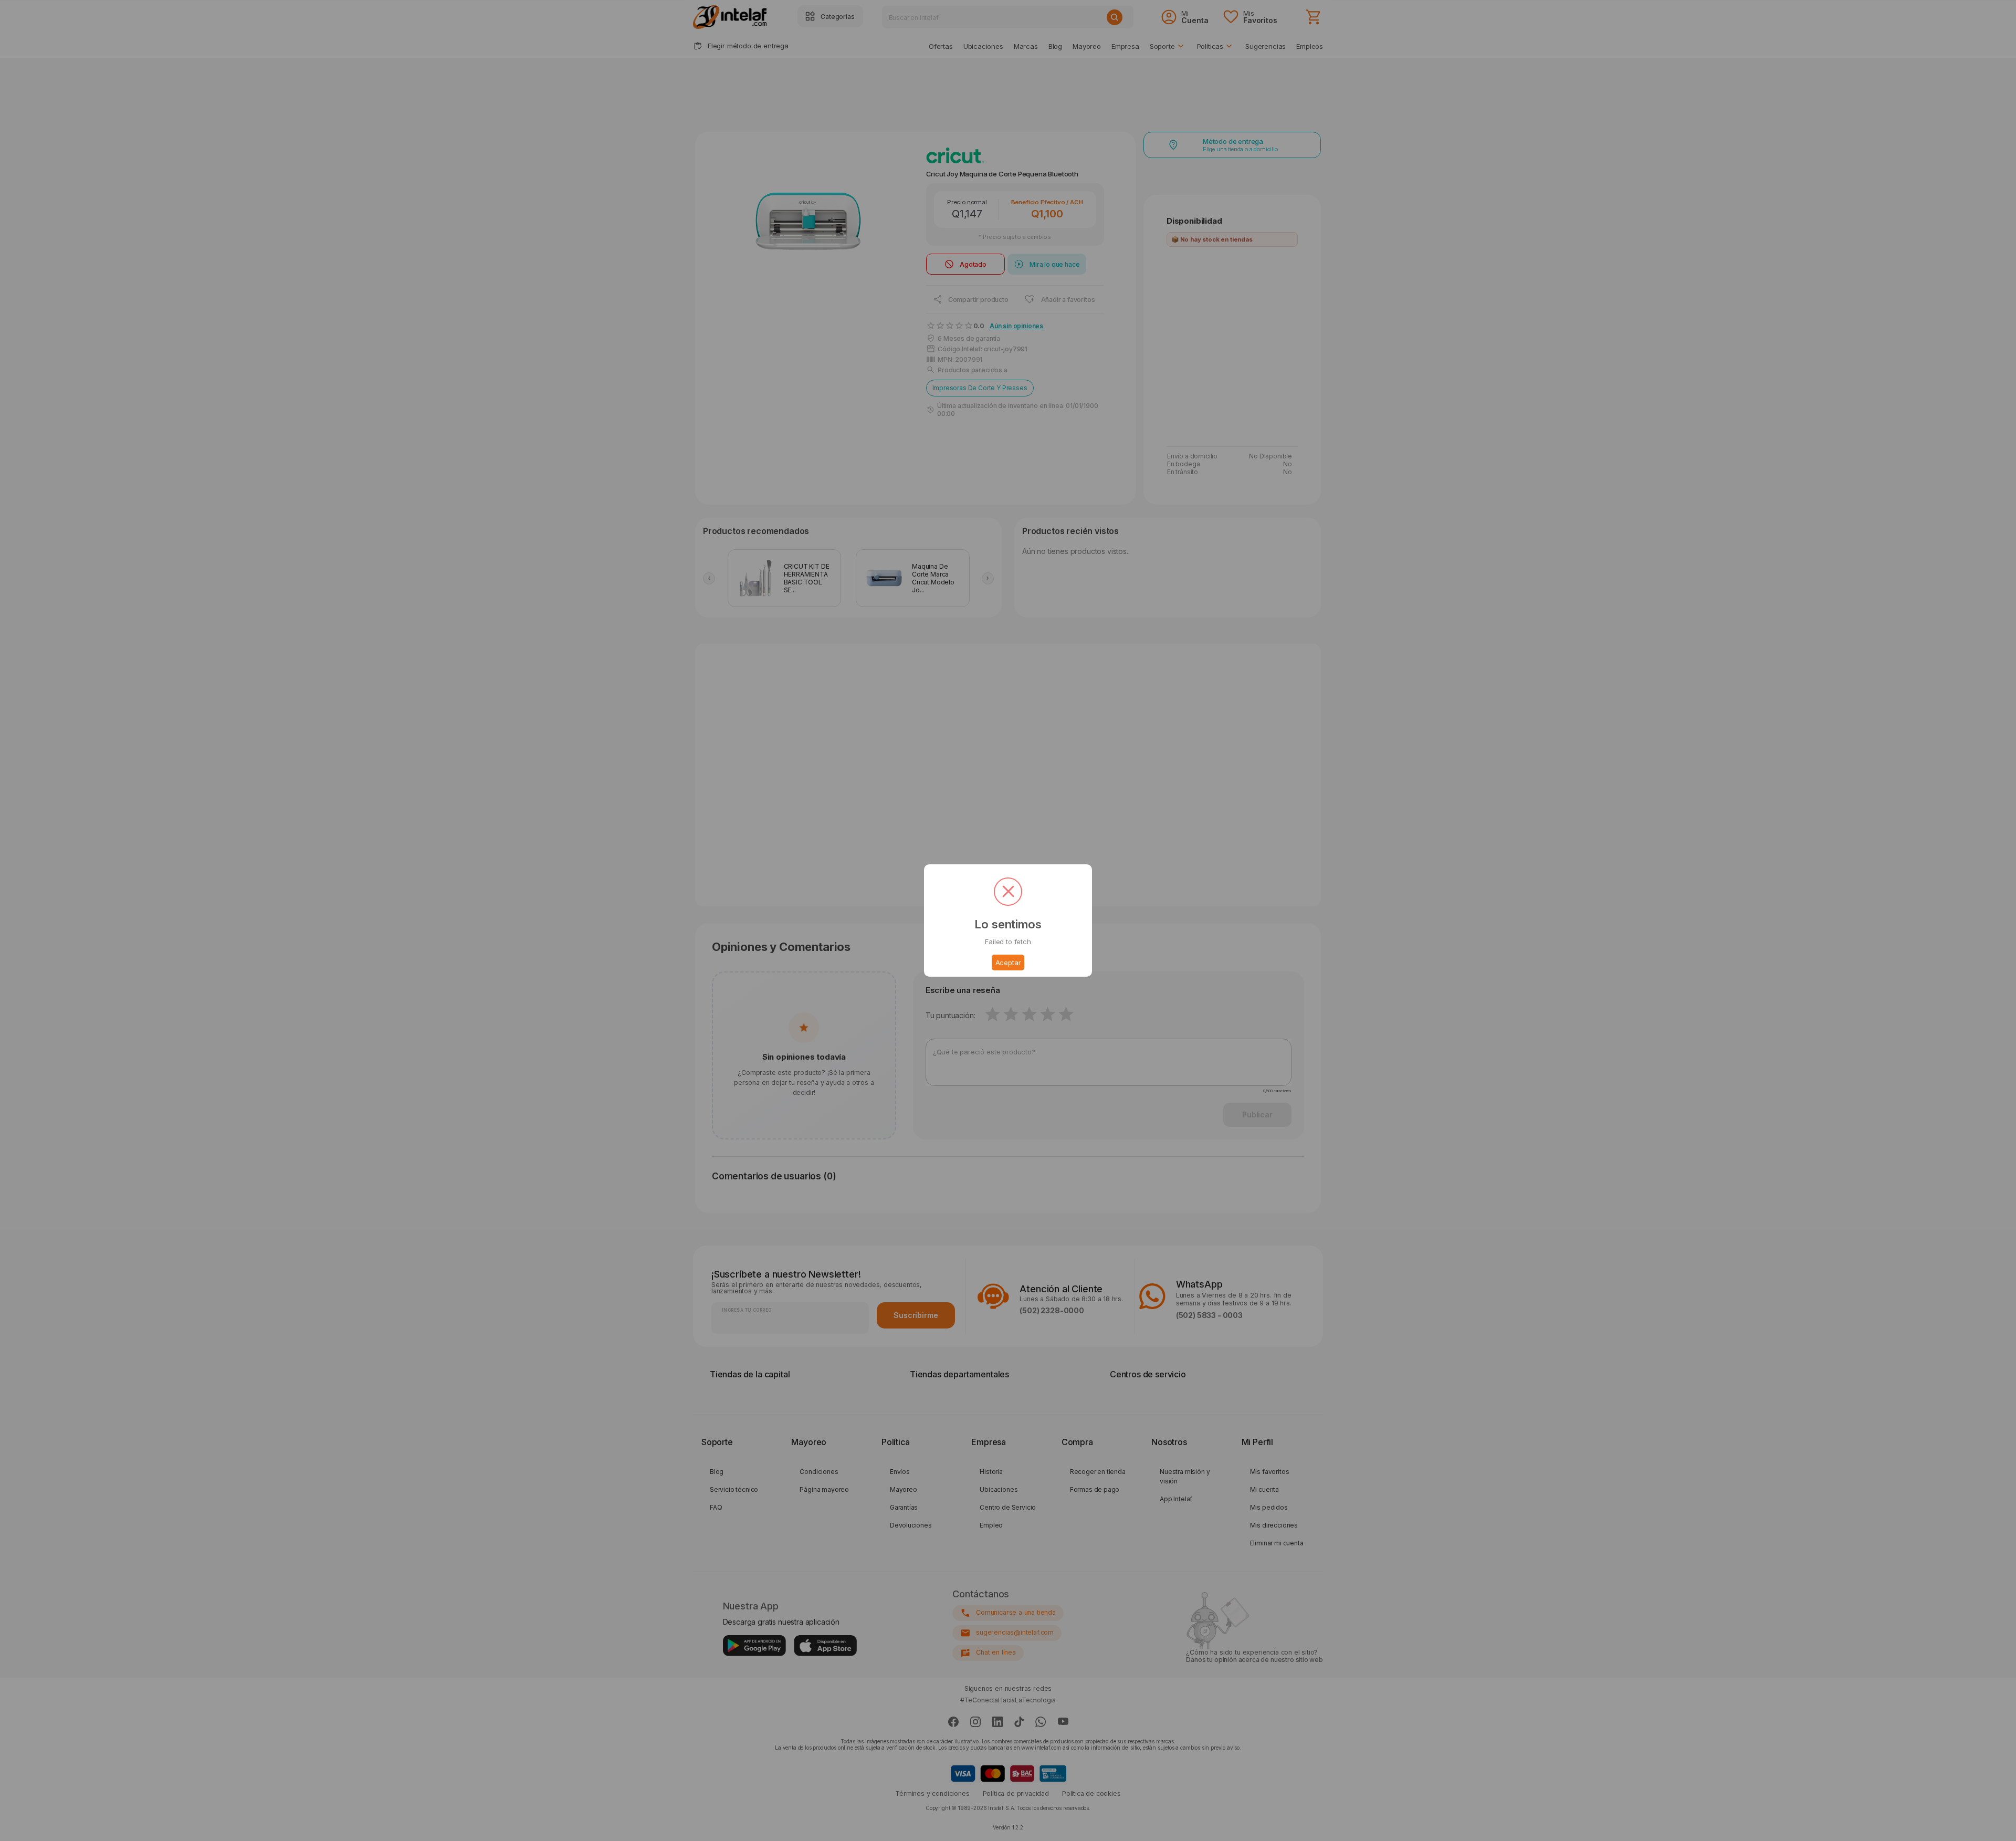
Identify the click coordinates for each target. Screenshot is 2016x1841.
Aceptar (1008, 963)
